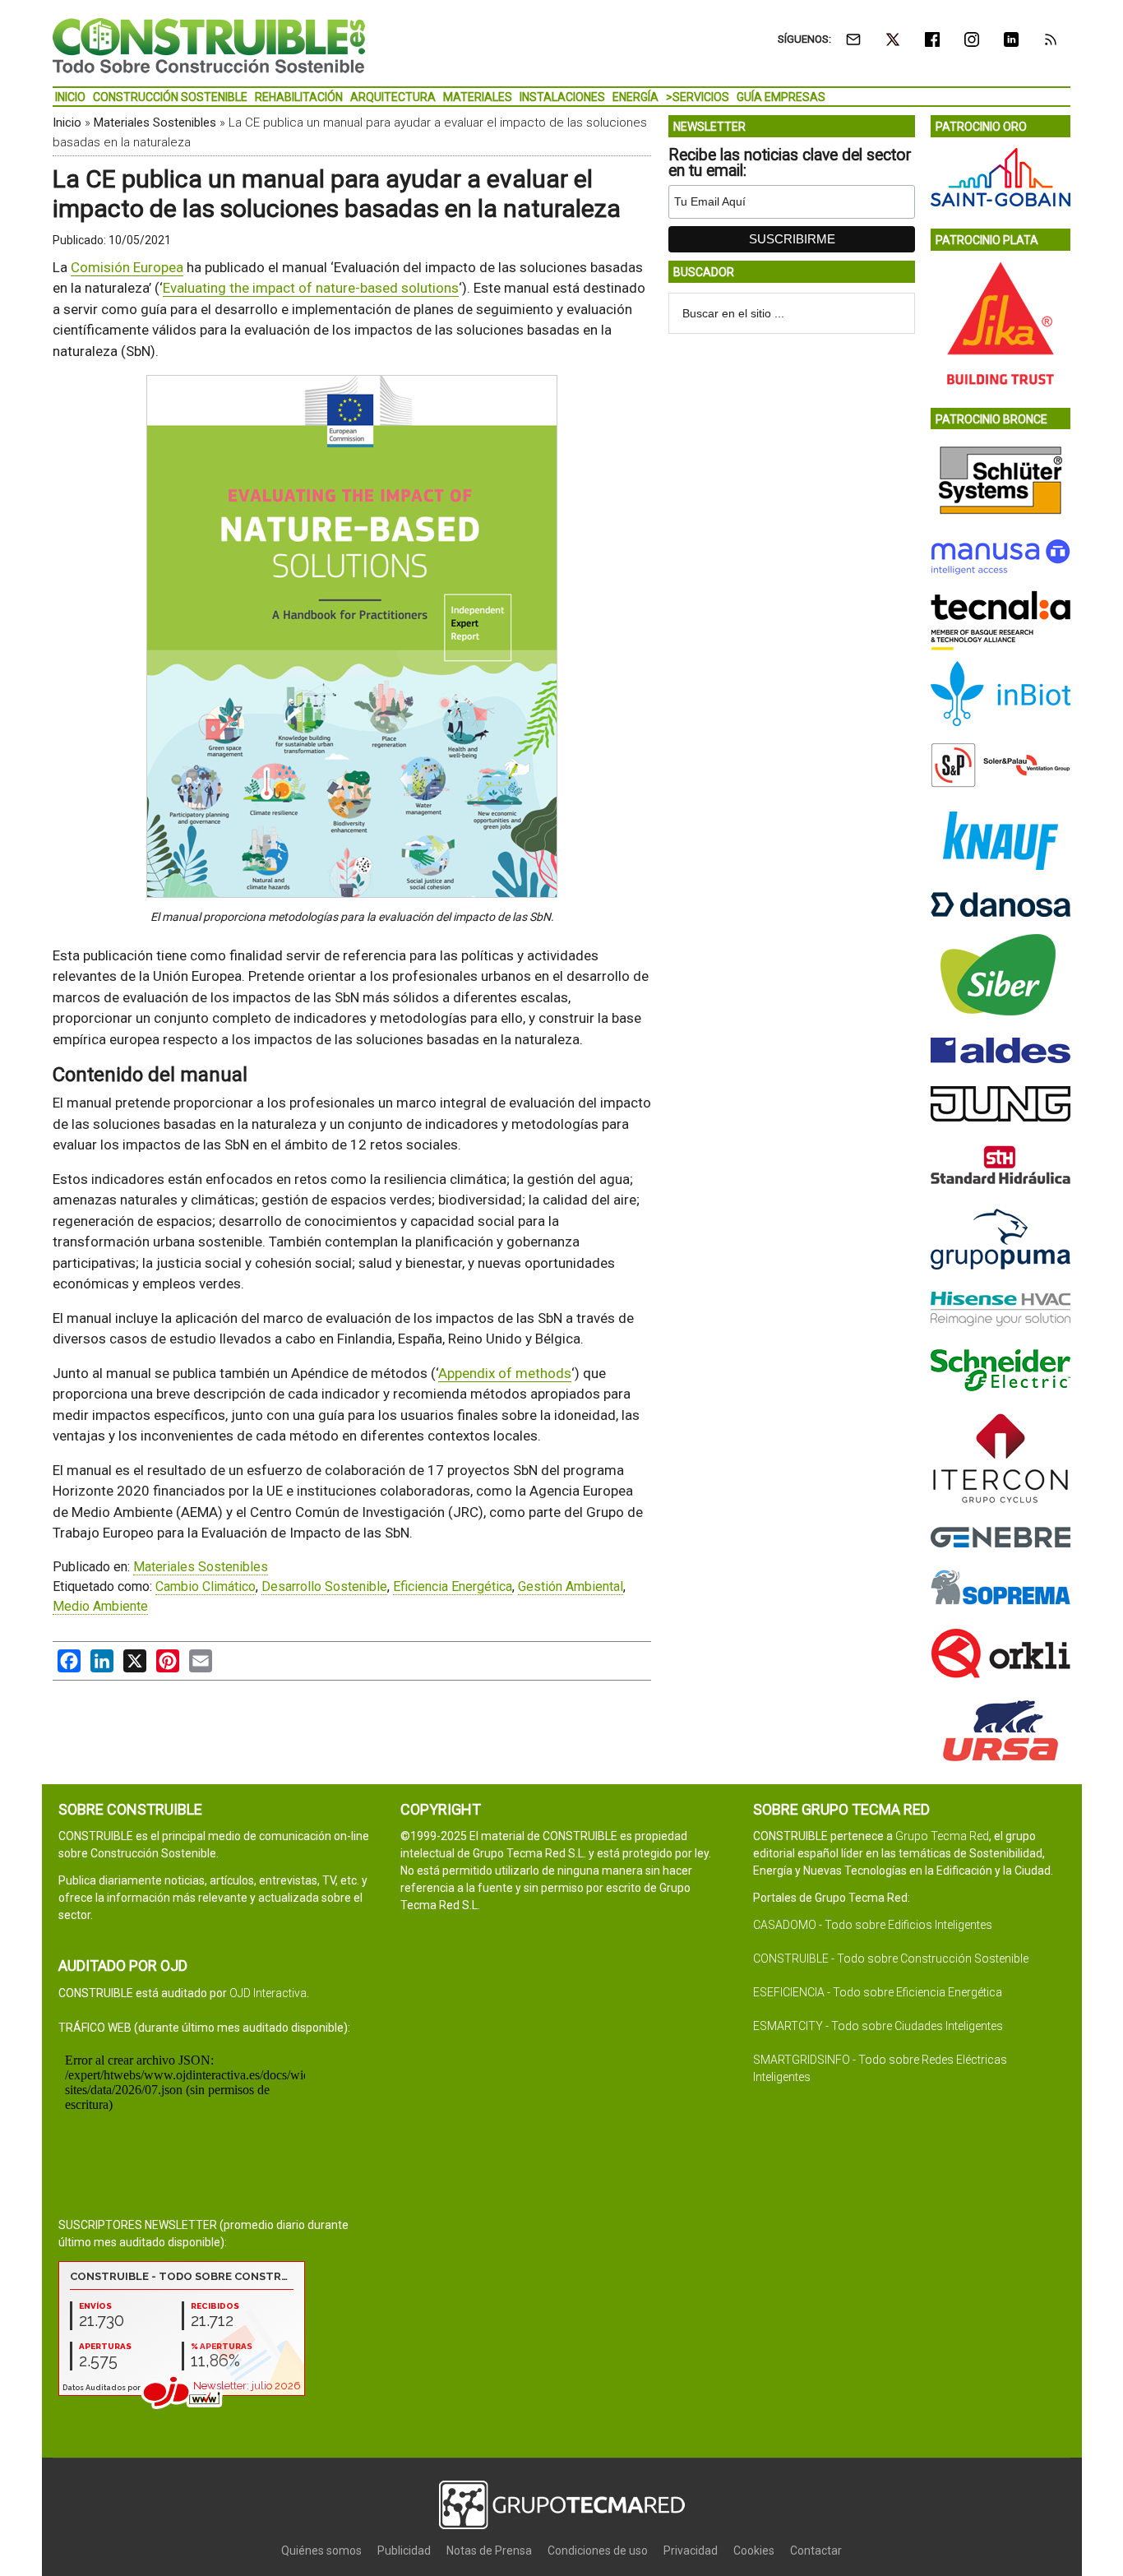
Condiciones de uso (598, 2551)
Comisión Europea (127, 267)
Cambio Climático (206, 1586)
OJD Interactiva (268, 1993)
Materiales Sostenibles (155, 123)
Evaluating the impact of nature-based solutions (311, 288)
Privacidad (691, 2551)
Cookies (754, 2551)
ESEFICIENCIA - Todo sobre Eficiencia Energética (878, 1992)
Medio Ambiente (100, 1606)
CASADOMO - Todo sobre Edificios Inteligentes (873, 1925)
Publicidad (404, 2551)
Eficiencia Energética (453, 1586)
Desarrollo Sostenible (324, 1586)
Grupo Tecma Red (942, 1836)
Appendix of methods (505, 1373)
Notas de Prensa (489, 2551)
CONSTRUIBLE (209, 45)
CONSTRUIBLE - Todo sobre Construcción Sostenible (891, 1959)
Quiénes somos (321, 2551)
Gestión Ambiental (571, 1586)
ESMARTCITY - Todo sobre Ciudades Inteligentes (878, 2026)
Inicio (67, 123)
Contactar (816, 2551)
